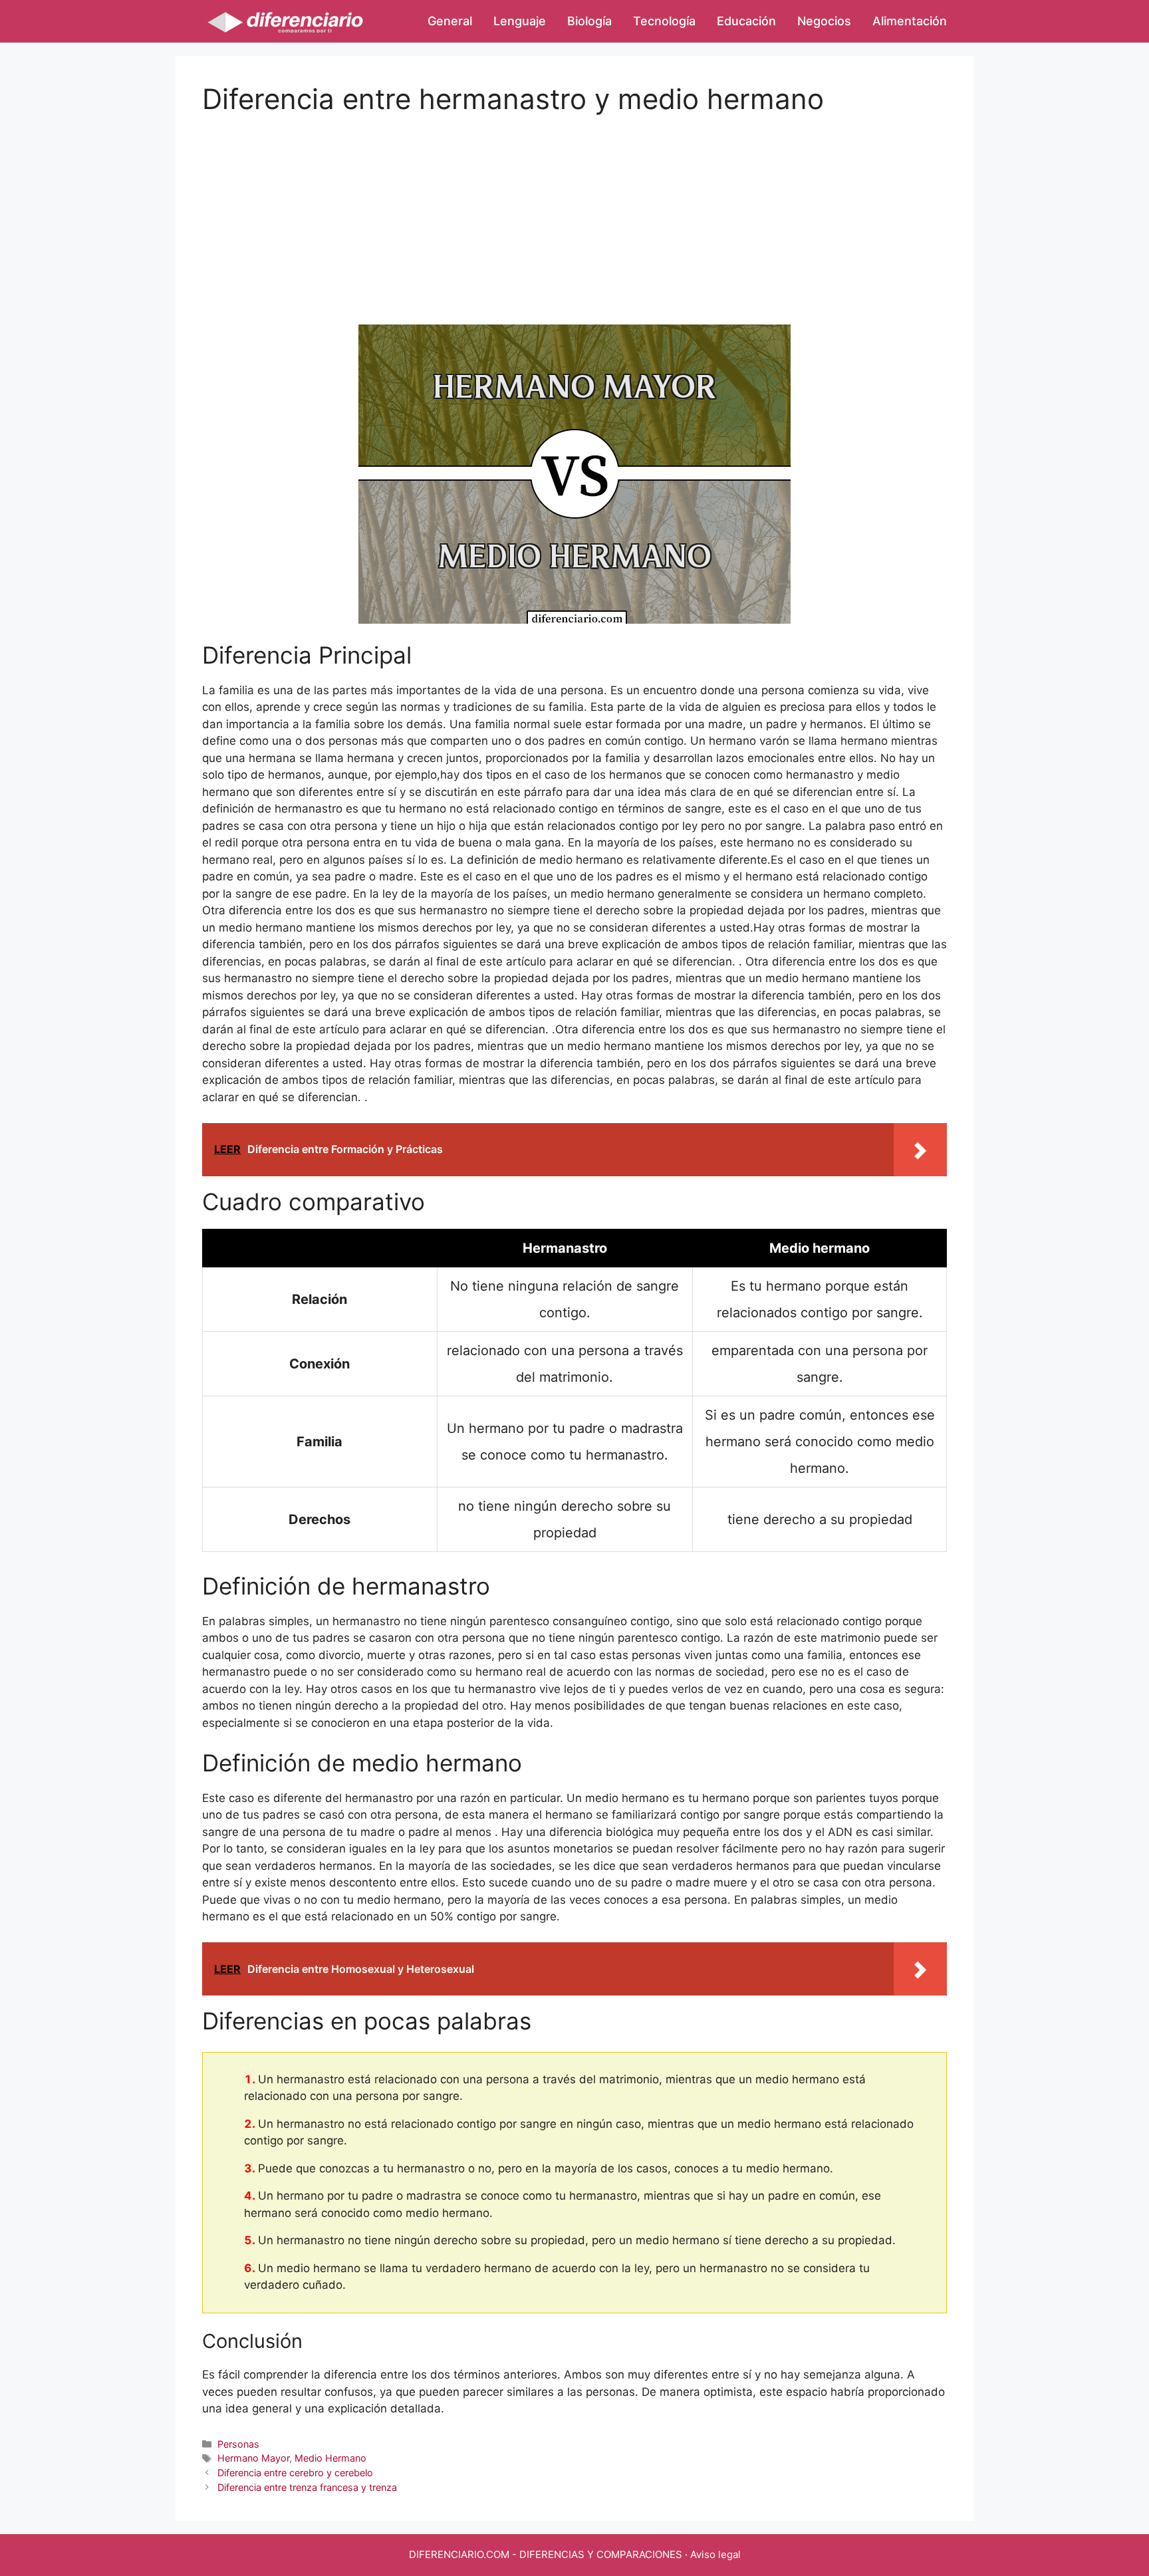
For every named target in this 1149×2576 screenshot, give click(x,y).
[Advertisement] (574, 209)
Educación (746, 21)
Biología (589, 21)
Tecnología (664, 21)
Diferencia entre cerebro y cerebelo (295, 2473)
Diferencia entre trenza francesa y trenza (307, 2487)
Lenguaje (520, 21)
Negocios (824, 21)
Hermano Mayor (253, 2458)
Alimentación (910, 21)
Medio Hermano (330, 2458)
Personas (238, 2444)
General (450, 21)
